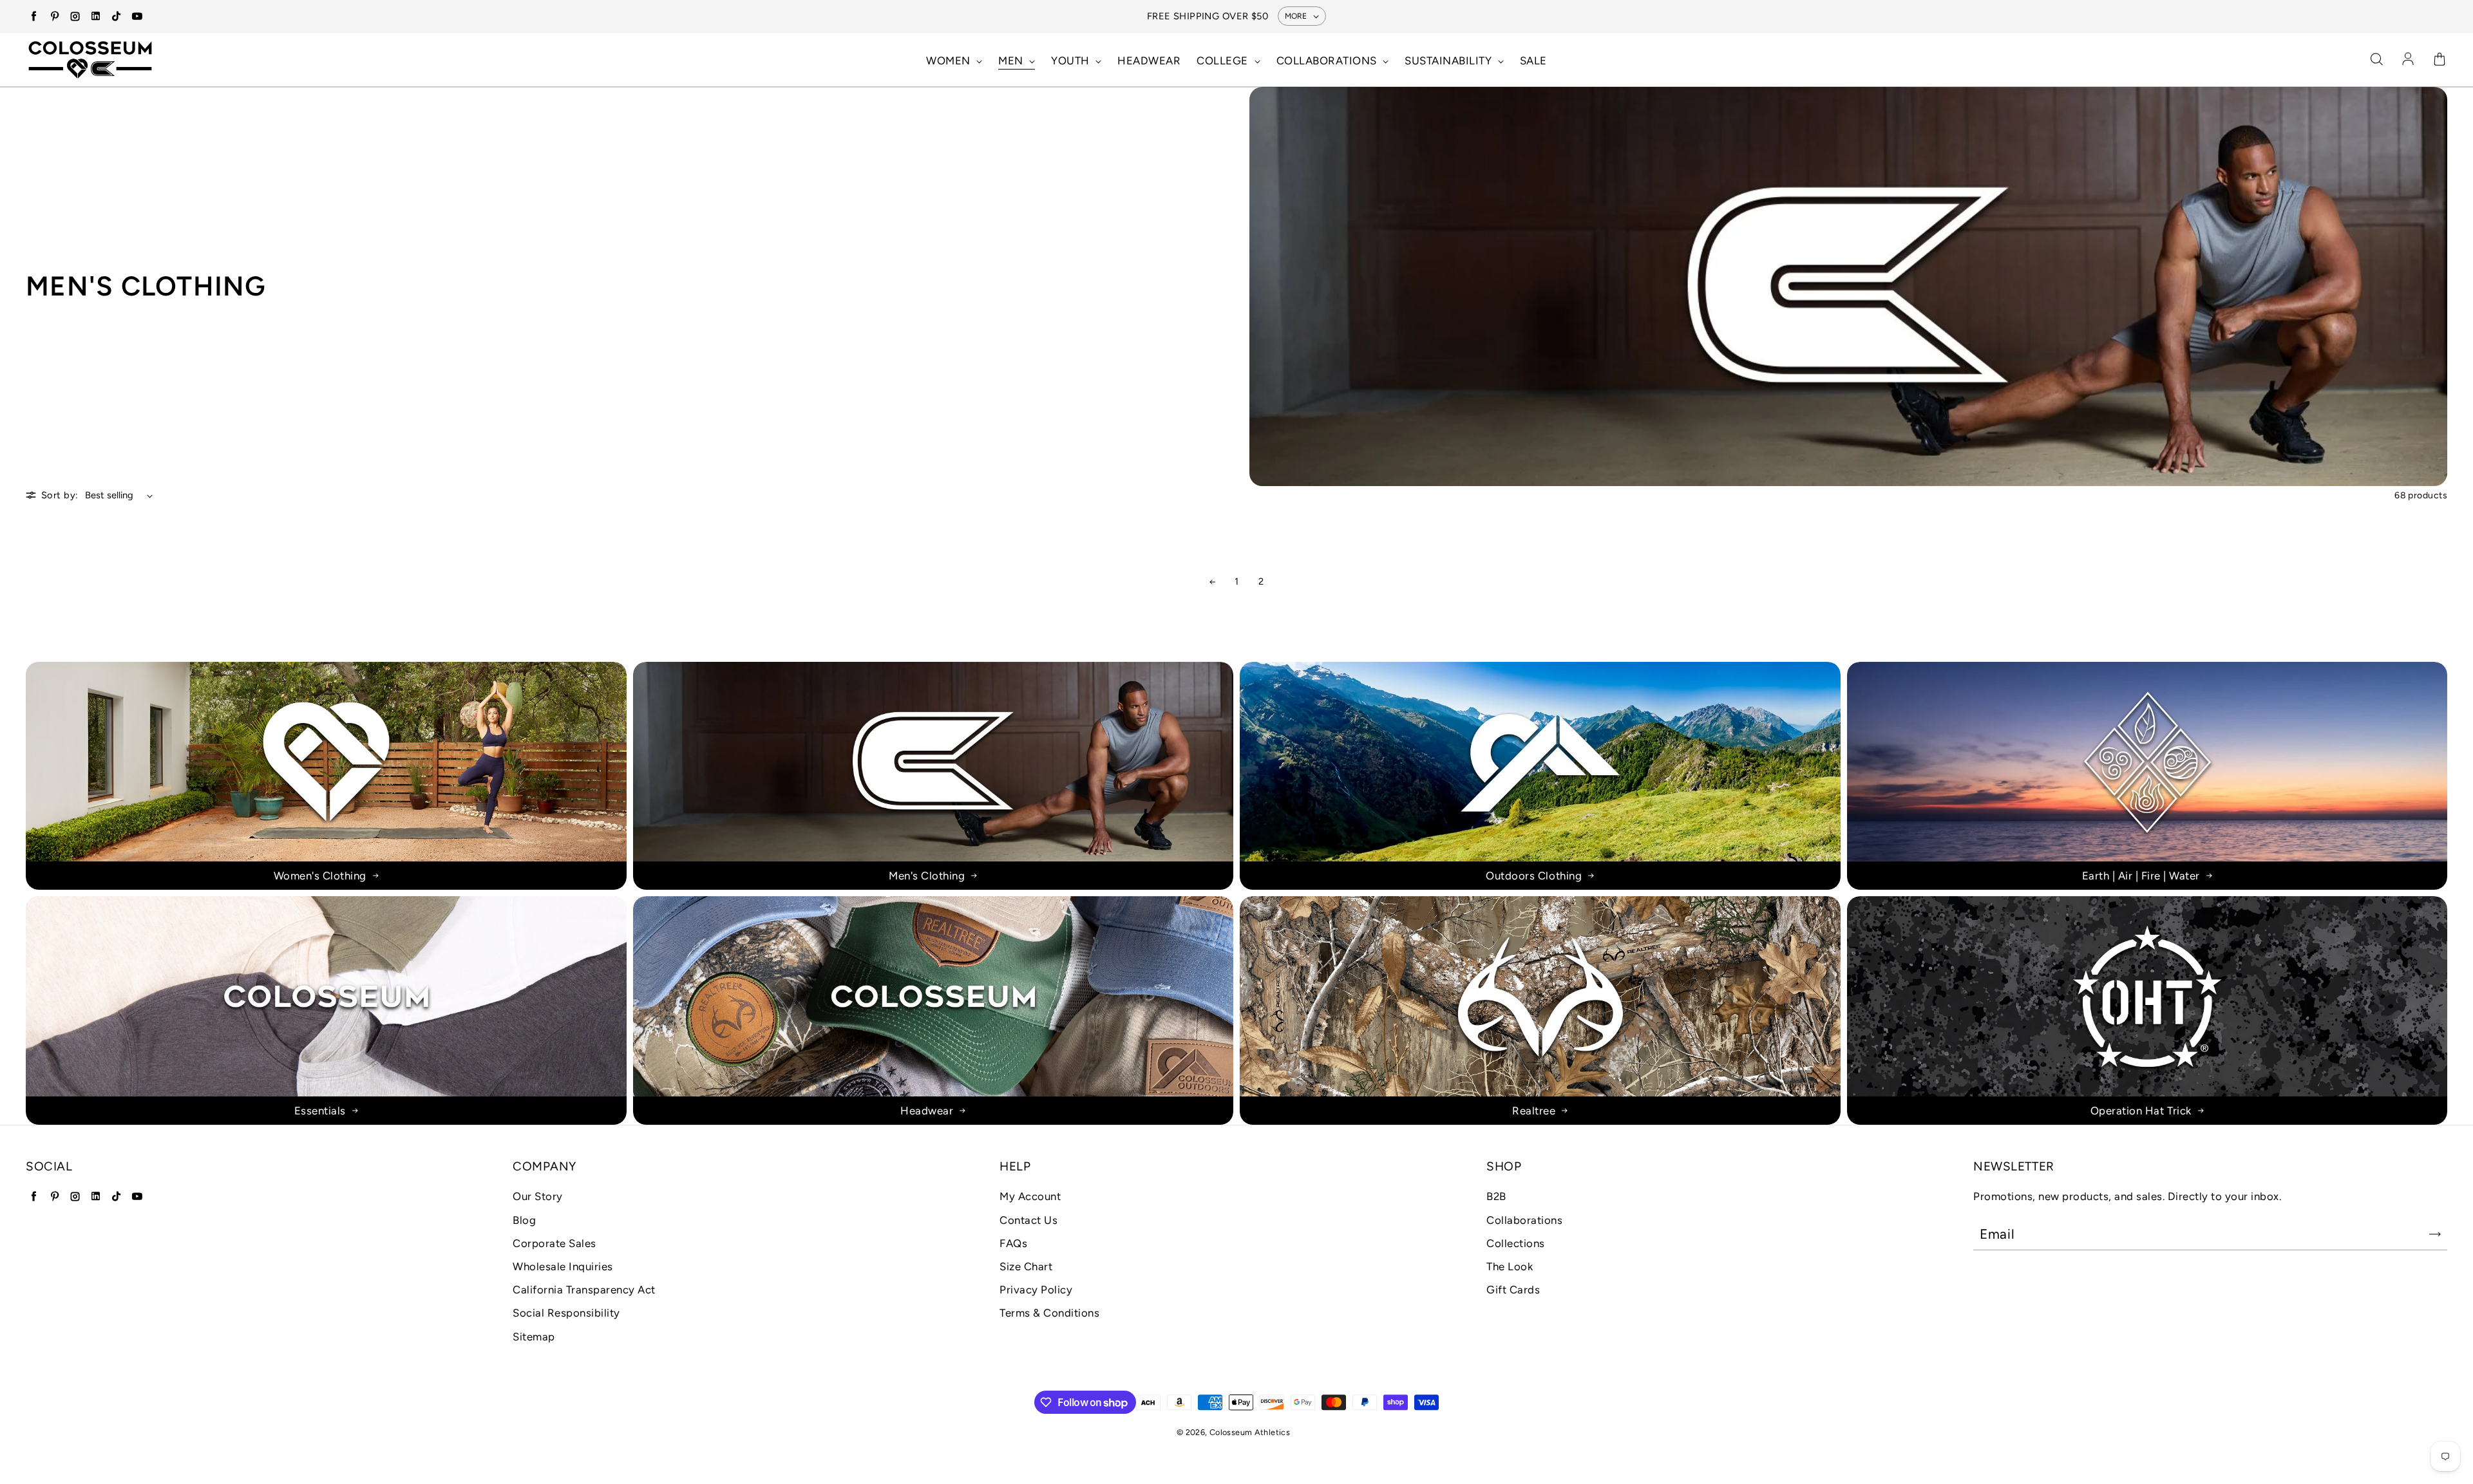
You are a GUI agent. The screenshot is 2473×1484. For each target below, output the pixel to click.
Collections (1516, 1243)
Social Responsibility (566, 1313)
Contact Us (1028, 1220)
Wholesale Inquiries (563, 1266)
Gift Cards (1513, 1290)
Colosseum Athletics (1250, 1432)
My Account (1030, 1196)
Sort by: (60, 495)
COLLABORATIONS (1328, 61)
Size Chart (1026, 1266)
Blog (524, 1220)
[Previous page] (1212, 582)
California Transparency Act (584, 1290)
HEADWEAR (1149, 61)
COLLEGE (1224, 61)
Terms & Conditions (1049, 1313)
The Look (1510, 1266)
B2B (1496, 1196)
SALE (1533, 61)
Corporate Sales (554, 1243)
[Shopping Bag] (2440, 60)
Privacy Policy (1036, 1290)
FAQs (1013, 1243)
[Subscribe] (2435, 1234)
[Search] (2376, 60)
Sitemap (534, 1337)
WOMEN (950, 61)
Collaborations (1524, 1220)
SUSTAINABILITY (1450, 61)
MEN (1012, 61)
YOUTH (1072, 61)
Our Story (538, 1196)
